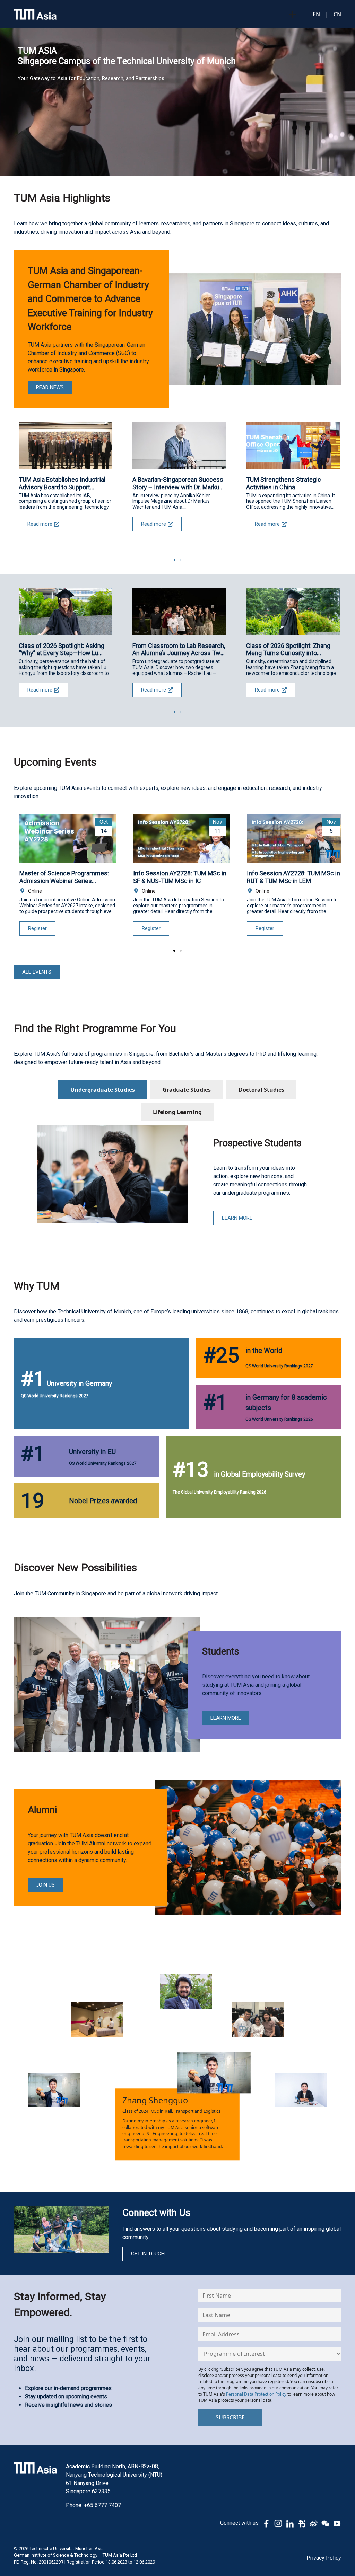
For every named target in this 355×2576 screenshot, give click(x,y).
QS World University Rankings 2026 (279, 1419)
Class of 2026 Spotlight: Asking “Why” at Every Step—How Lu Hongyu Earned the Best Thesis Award (62, 649)
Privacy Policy (324, 2558)
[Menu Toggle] (292, 14)
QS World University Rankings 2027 (55, 1396)
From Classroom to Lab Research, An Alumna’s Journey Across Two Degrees (179, 649)
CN (337, 14)
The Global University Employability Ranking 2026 (219, 1492)
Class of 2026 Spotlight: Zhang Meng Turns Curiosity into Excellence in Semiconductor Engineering (288, 649)
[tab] (103, 1090)
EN (316, 14)
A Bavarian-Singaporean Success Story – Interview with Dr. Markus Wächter (178, 483)
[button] (175, 560)
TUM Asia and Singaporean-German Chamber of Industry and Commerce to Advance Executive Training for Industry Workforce (90, 299)
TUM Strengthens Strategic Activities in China (284, 483)
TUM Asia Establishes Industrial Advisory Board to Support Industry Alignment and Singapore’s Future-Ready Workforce (62, 483)
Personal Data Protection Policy (256, 2394)
